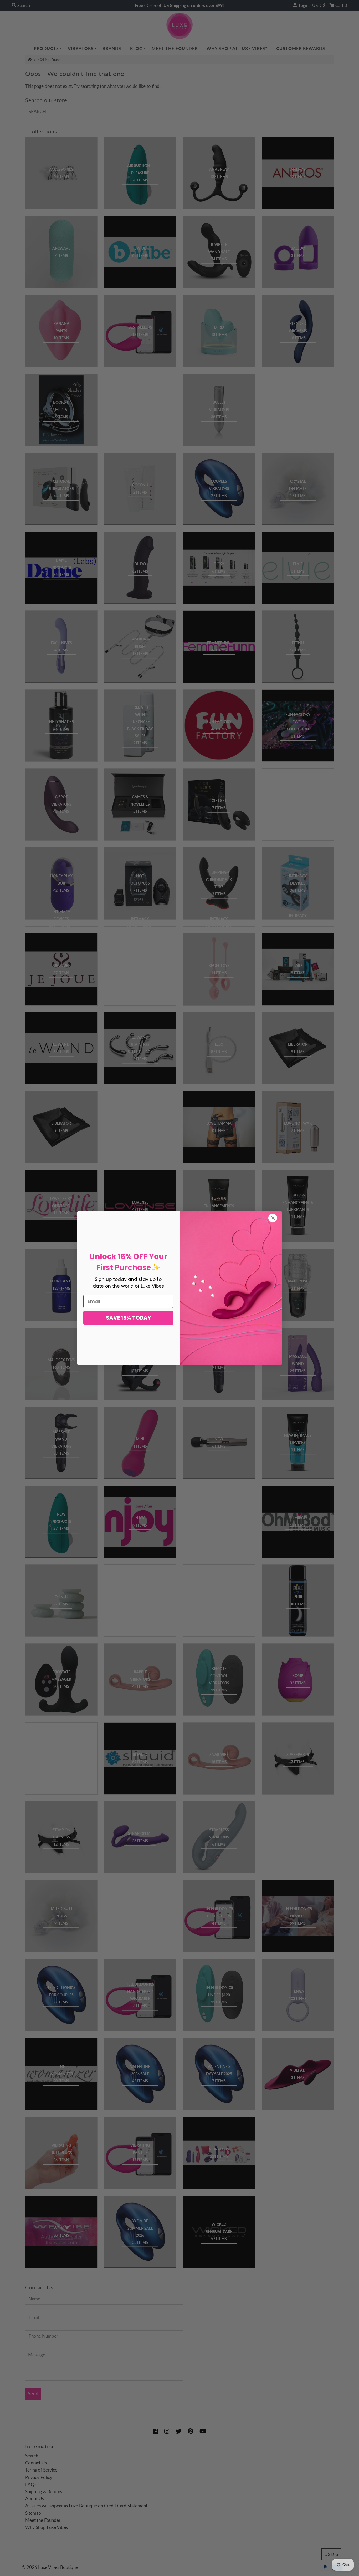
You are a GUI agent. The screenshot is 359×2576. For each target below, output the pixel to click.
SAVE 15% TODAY (128, 1318)
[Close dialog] (273, 1218)
